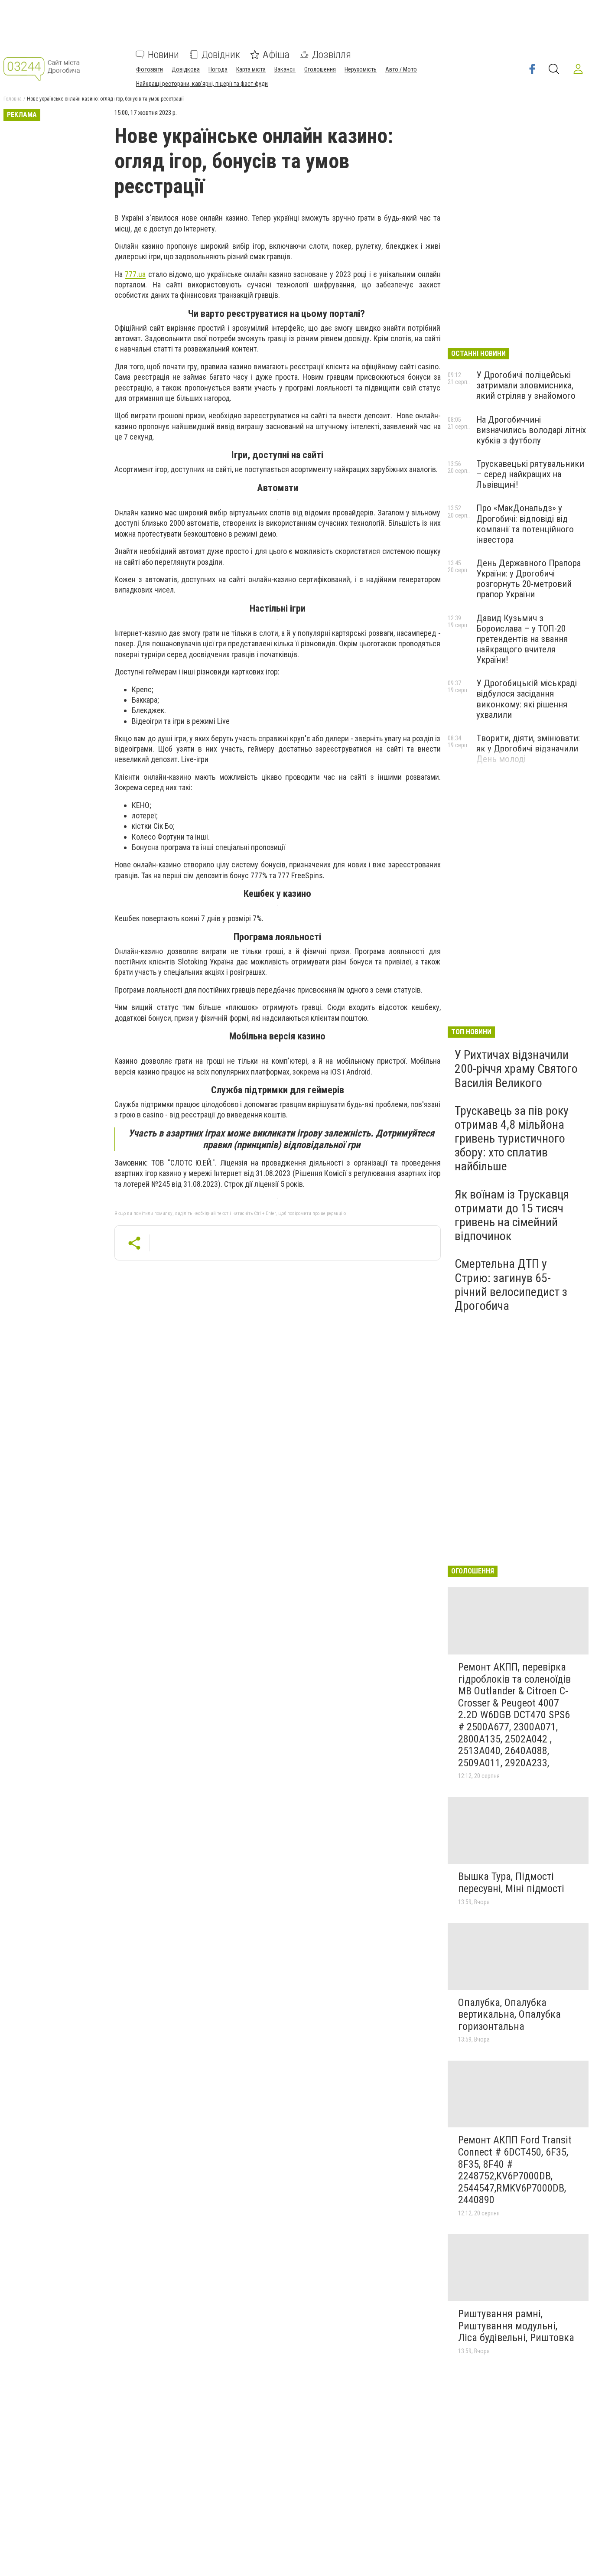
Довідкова (186, 69)
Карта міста (251, 69)
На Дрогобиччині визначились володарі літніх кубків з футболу (531, 430)
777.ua (135, 274)
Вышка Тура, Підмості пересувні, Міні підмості (511, 1882)
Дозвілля (332, 55)
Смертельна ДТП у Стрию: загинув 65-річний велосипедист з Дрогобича (511, 1285)
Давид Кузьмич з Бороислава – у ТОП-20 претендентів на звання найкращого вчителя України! (522, 639)
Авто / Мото (401, 69)
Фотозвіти (150, 69)
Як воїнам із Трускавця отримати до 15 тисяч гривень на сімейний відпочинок (512, 1215)
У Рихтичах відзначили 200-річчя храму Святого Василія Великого (516, 1069)
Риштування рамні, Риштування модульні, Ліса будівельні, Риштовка (516, 2326)
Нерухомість (361, 69)
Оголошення (320, 69)
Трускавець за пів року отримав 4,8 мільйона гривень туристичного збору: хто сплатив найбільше (512, 1139)
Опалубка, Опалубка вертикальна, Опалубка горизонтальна (509, 2014)
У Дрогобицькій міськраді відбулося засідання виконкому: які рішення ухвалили (527, 699)
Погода (218, 69)
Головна (13, 99)
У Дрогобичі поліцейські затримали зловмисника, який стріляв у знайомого (526, 385)
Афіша (276, 55)
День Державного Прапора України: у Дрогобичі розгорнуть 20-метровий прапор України (529, 579)
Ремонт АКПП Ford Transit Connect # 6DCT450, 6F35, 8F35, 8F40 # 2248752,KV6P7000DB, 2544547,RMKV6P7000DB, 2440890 (515, 2170)
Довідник (221, 55)
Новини (163, 55)
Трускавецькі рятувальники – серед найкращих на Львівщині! (530, 474)
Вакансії (285, 69)
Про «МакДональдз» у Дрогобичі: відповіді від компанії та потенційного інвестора (525, 524)
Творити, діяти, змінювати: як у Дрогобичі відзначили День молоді (528, 749)
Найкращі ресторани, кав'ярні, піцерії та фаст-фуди (202, 84)
